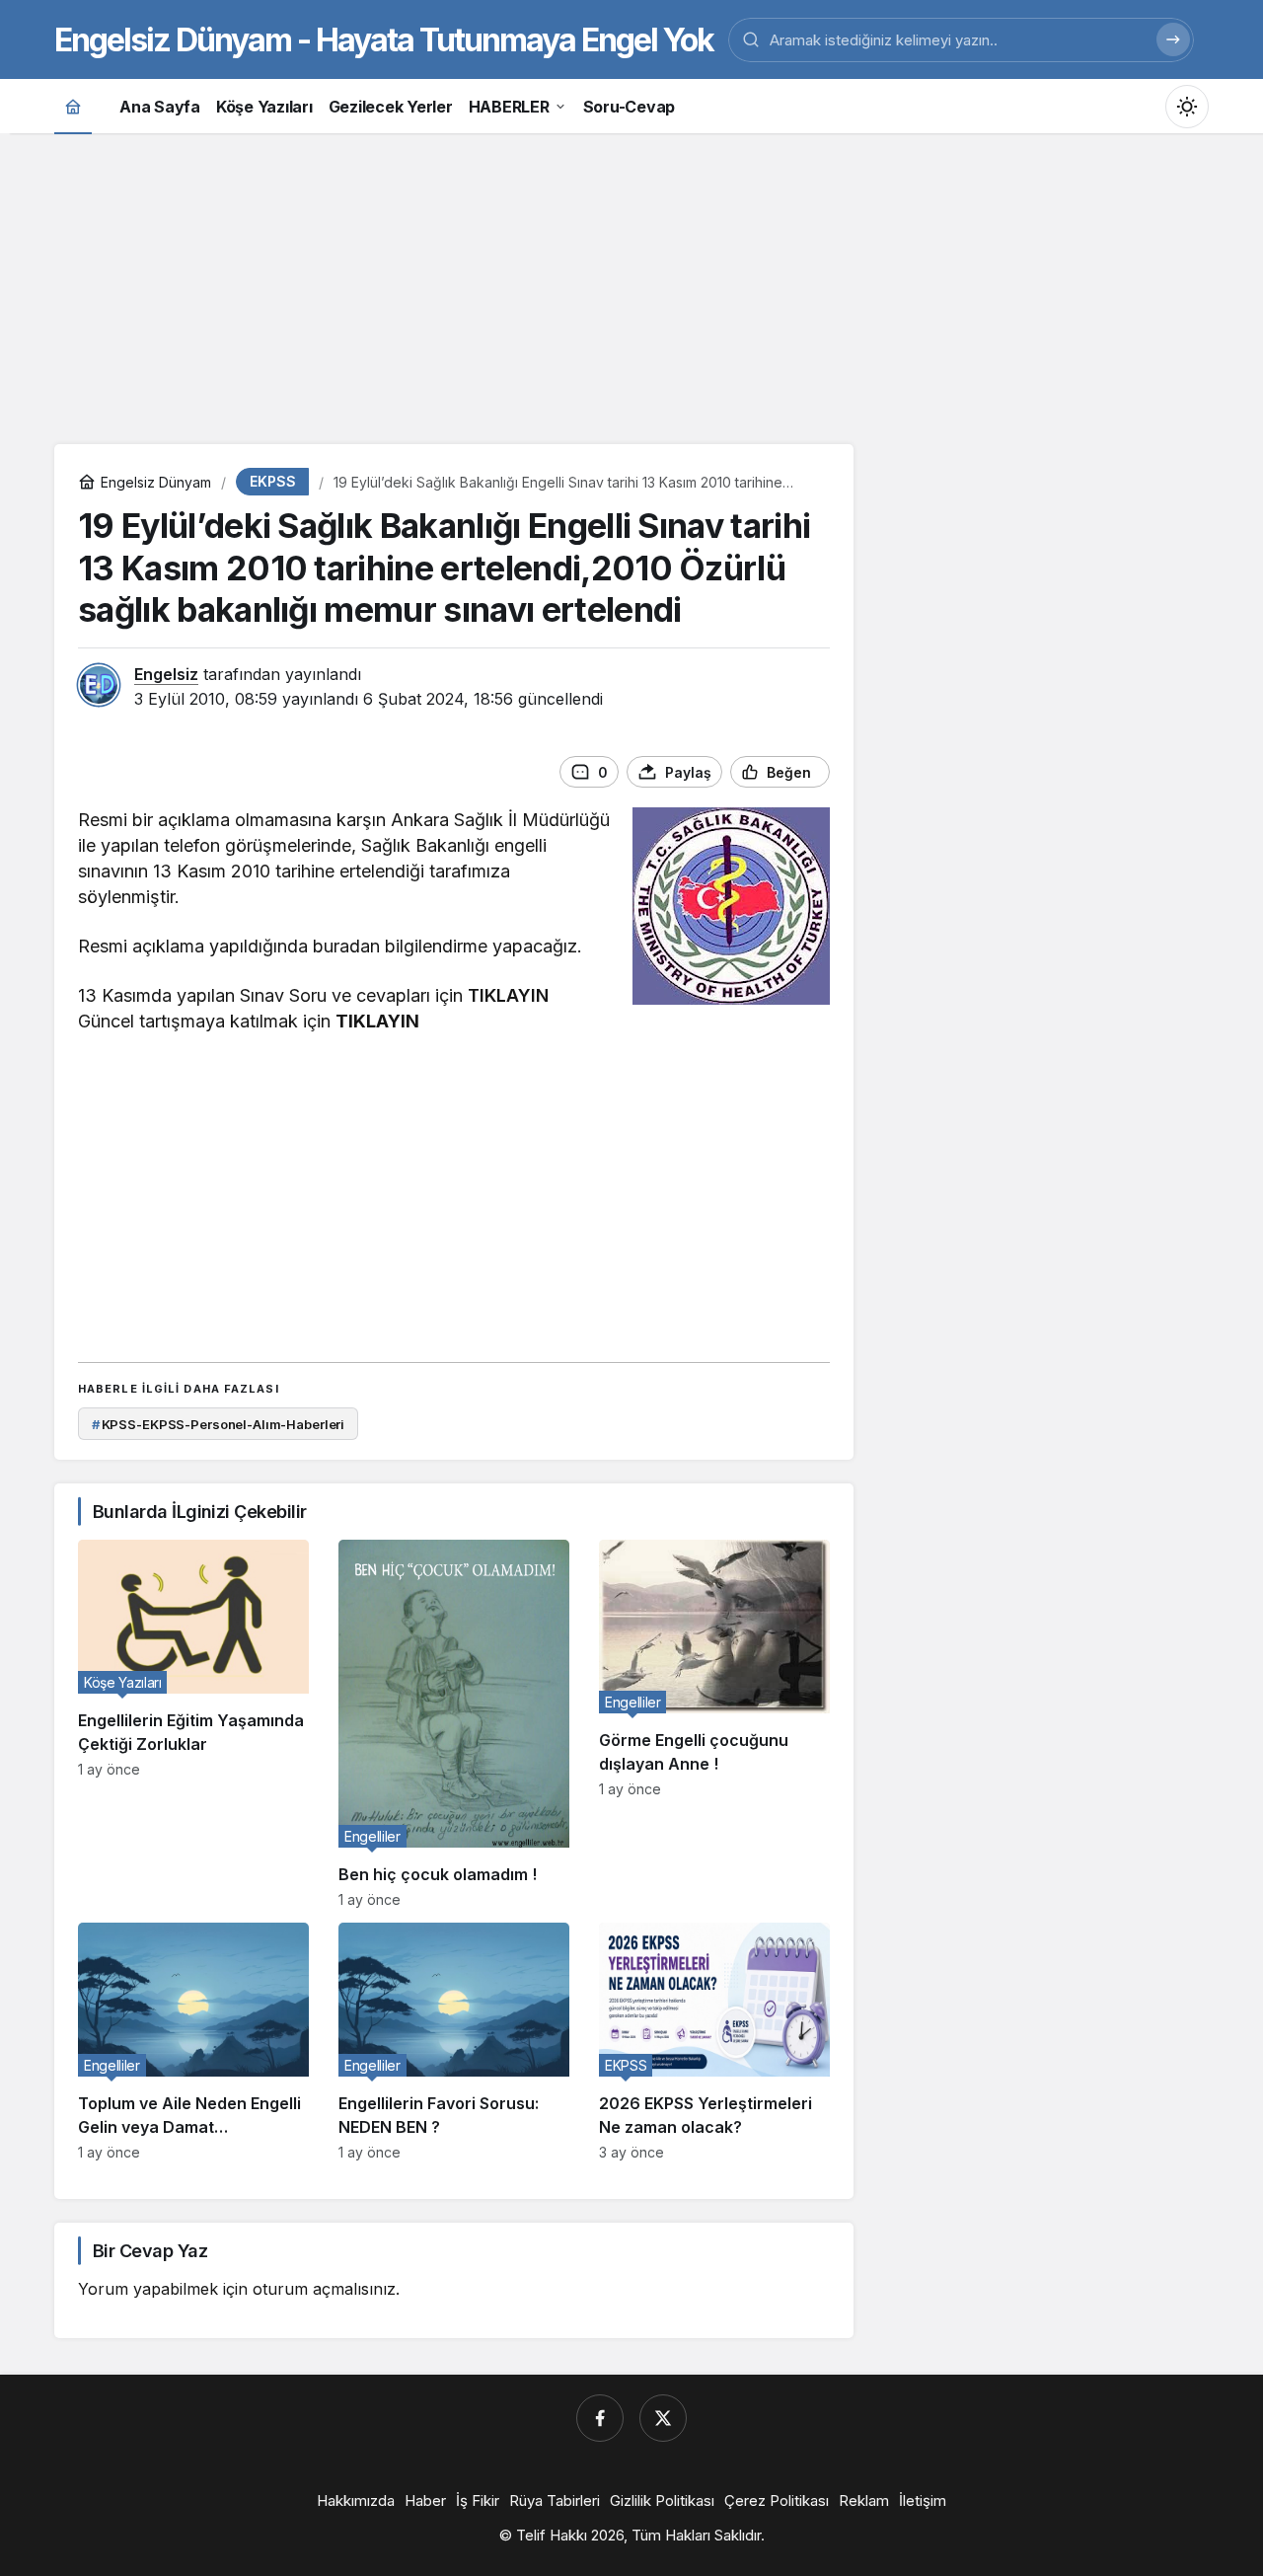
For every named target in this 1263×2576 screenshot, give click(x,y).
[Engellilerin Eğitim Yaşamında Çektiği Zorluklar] (193, 1724)
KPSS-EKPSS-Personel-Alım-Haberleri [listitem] (218, 1424)
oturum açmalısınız (324, 2289)
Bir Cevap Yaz (150, 2251)
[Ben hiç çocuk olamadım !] (454, 1724)
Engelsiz (166, 674)
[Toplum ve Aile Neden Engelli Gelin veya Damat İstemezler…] (193, 2042)
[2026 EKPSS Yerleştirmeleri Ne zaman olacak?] (714, 2042)
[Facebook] (600, 2418)
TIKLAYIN (508, 995)
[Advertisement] (631, 286)
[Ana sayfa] (73, 106)
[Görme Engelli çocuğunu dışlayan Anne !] (714, 1724)
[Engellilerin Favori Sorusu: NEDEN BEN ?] (454, 2042)
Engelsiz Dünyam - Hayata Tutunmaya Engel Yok (384, 40)
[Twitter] (663, 2418)
